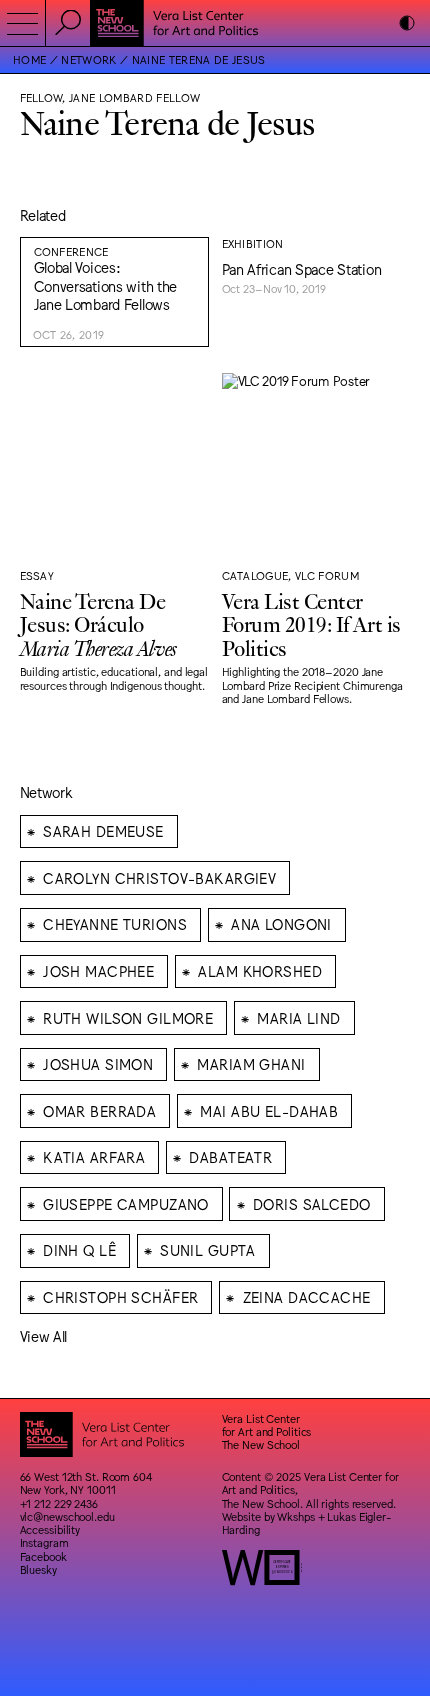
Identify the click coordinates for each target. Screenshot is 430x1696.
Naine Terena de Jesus (199, 59)
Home (29, 59)
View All (44, 1335)
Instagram (44, 1542)
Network (88, 59)
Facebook (43, 1556)
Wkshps (295, 1516)
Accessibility (50, 1529)
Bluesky (38, 1569)
